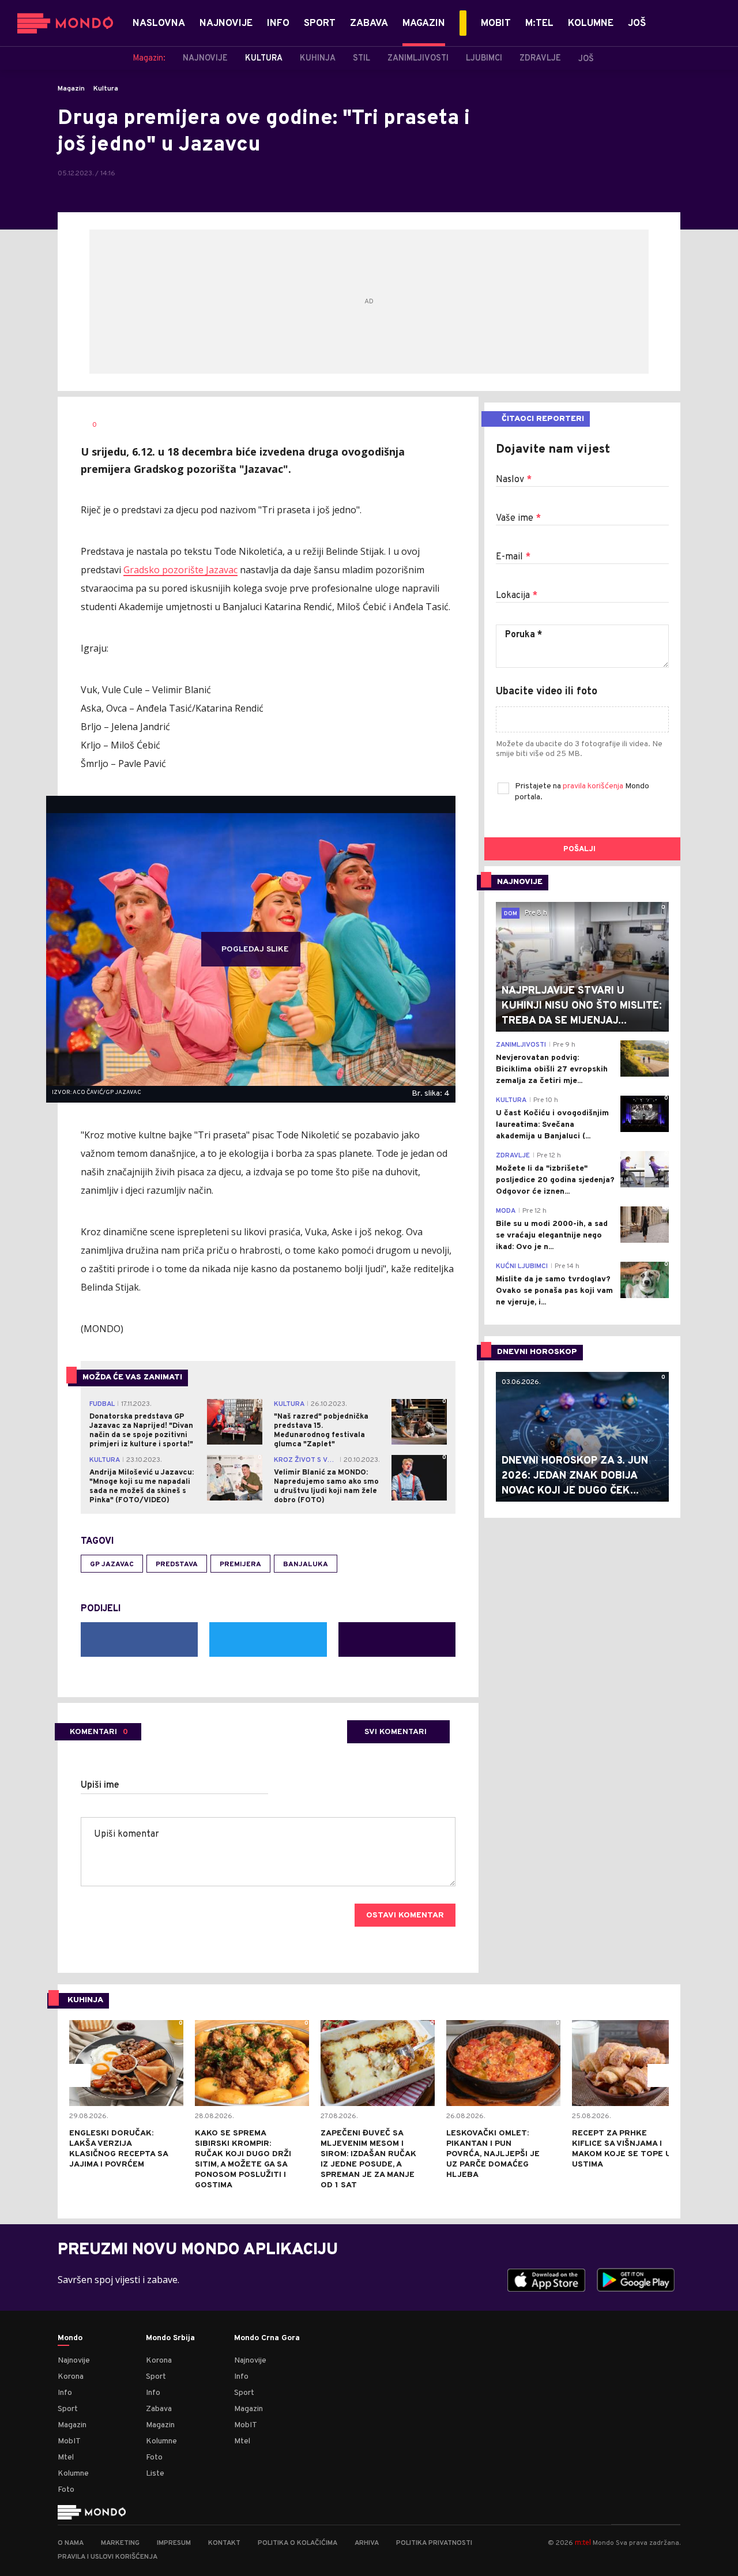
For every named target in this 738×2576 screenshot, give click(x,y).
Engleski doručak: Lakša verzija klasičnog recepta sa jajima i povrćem (118, 2149)
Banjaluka (306, 1565)
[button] (79, 2075)
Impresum (174, 2543)
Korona (71, 2377)
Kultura (106, 89)
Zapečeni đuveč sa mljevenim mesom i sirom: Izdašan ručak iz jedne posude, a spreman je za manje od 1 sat (368, 2159)
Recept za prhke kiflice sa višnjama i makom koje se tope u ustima (622, 2149)
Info (65, 2393)
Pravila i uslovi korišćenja (108, 2557)
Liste (155, 2474)
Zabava (159, 2409)
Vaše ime (518, 518)
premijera (240, 1565)
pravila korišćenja (594, 786)
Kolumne (73, 2474)
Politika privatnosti (434, 2543)
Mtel (66, 2457)
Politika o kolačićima (298, 2543)
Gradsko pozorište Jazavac (180, 570)
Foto (66, 2490)
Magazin (71, 89)
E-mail (513, 557)
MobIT (69, 2441)
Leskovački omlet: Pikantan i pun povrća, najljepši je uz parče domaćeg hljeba (493, 2154)
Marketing (120, 2543)
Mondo (70, 2338)
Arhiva (367, 2543)
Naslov (514, 480)
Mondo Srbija (170, 2338)
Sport (68, 2409)
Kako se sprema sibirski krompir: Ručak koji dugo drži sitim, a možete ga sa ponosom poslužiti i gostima (243, 2159)
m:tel (583, 2542)
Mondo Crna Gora (267, 2338)
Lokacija (517, 596)
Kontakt (224, 2543)
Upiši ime (100, 1785)
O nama (71, 2543)
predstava (177, 1565)
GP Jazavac (112, 1565)
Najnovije (74, 2361)
